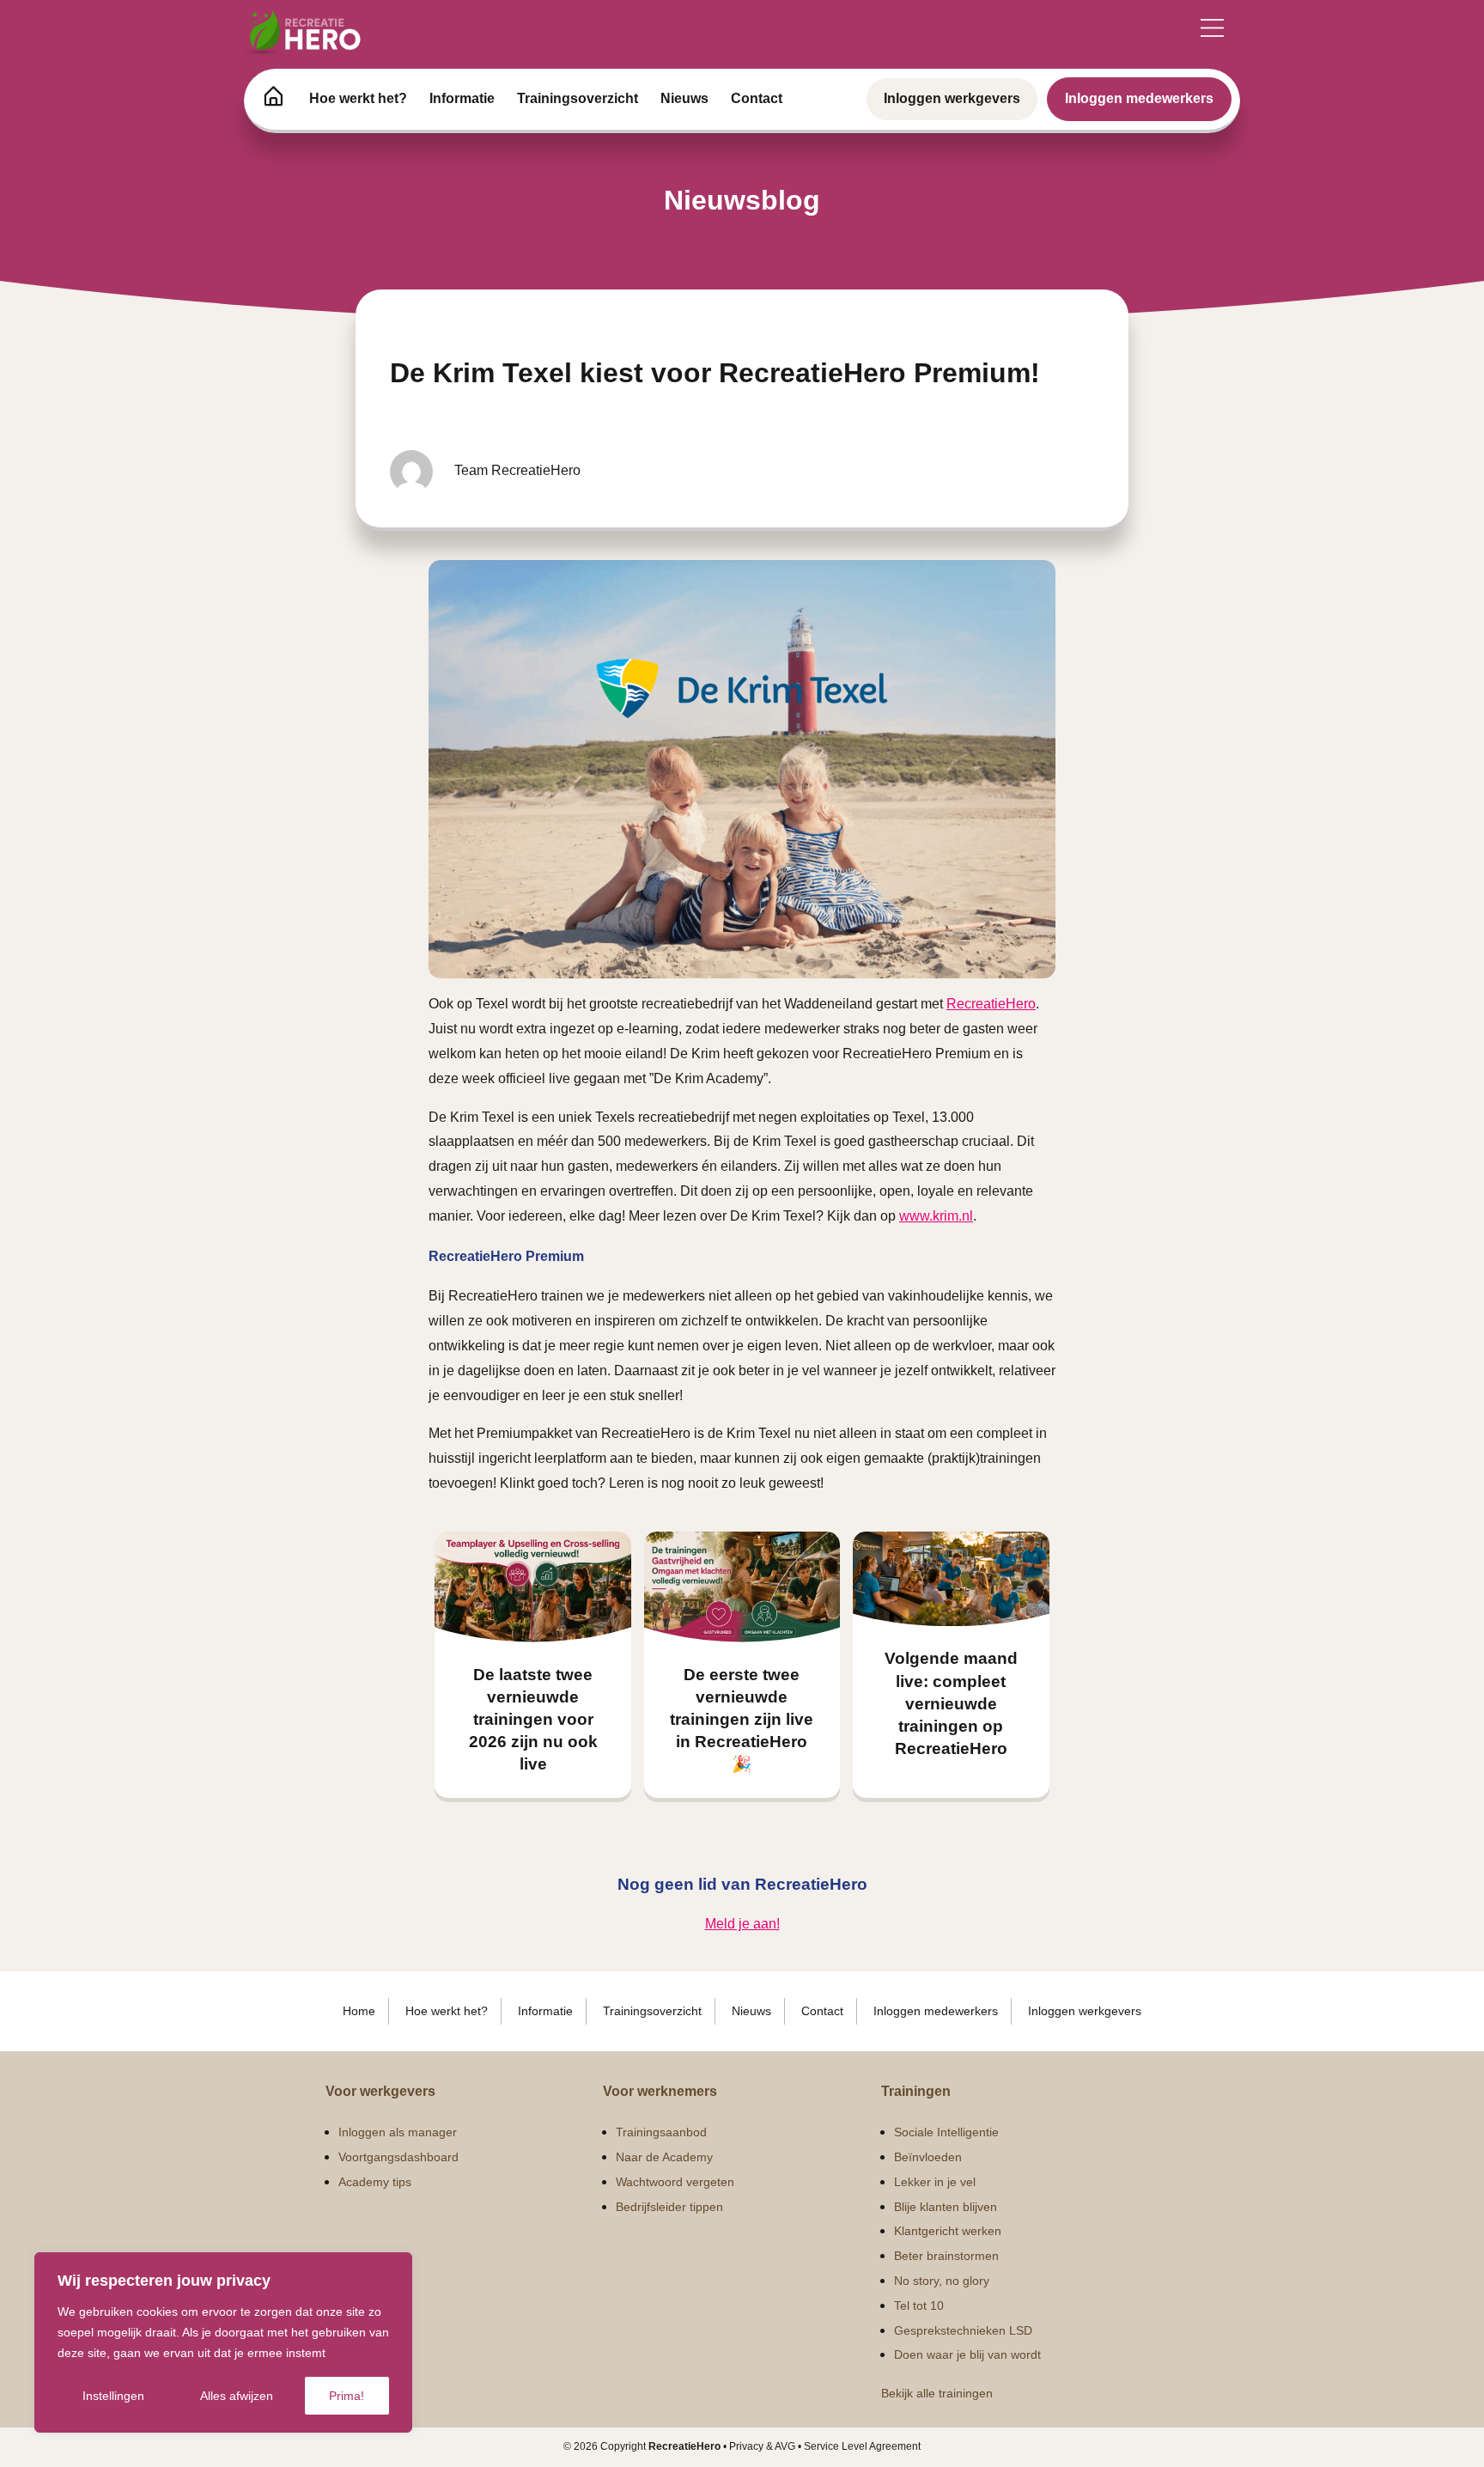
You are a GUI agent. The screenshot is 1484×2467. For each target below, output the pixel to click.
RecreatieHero (991, 1004)
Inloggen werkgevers (952, 98)
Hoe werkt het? (358, 98)
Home (359, 2011)
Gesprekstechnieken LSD (963, 2330)
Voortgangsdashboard (398, 2157)
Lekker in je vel (935, 2182)
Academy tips (375, 2182)
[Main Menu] (1212, 28)
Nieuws (684, 98)
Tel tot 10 (919, 2306)
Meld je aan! (742, 1924)
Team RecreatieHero (517, 470)
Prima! (347, 2396)
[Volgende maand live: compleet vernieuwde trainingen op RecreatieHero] (951, 1579)
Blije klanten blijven (946, 2207)
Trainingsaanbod (661, 2132)
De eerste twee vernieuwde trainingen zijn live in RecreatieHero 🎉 (742, 1720)
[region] (223, 2342)
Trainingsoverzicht (578, 98)
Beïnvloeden (928, 2157)
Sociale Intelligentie (946, 2132)
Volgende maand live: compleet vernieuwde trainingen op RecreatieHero (951, 1703)
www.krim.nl (936, 1216)
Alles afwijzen (237, 2396)
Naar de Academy (664, 2157)
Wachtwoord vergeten (675, 2182)
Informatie (462, 98)
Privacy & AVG (762, 2446)
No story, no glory (942, 2281)
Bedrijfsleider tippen (669, 2207)
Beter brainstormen (946, 2256)
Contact (757, 98)
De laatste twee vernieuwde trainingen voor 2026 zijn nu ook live (533, 1720)
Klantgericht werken (948, 2231)
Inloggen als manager (398, 2132)
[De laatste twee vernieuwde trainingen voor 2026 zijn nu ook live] (533, 1587)
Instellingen (113, 2396)
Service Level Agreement (862, 2446)
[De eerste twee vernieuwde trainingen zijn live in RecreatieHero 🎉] (742, 1587)
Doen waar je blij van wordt (967, 2354)
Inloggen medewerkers (1139, 98)
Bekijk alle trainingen (937, 2393)
